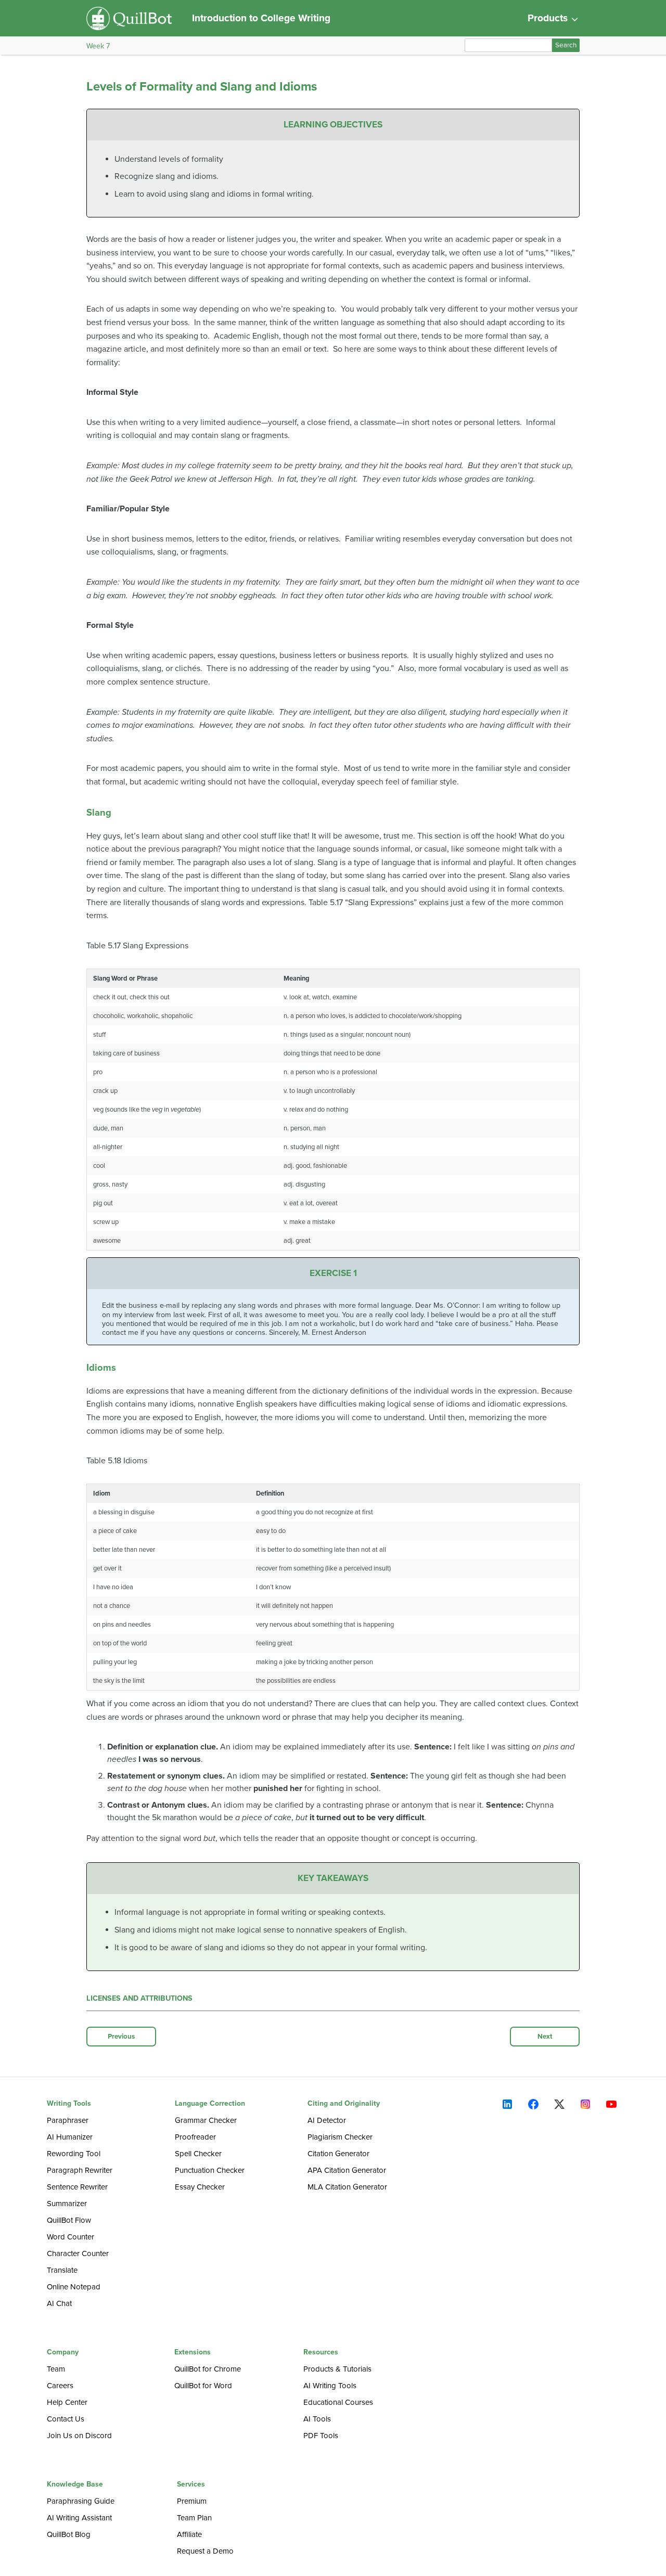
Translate (62, 2270)
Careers (60, 2386)
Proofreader (195, 2137)
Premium (192, 2501)
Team (56, 2369)
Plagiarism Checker (340, 2137)
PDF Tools (321, 2436)
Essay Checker (200, 2187)
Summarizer (67, 2204)
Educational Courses (338, 2402)
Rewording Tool (74, 2154)
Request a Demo (205, 2551)
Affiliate (189, 2534)
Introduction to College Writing (261, 18)
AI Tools (317, 2419)
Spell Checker (198, 2154)
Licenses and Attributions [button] (139, 1998)
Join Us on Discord (79, 2436)
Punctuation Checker (210, 2170)
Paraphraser (68, 2120)
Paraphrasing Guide (81, 2501)
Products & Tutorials (337, 2369)
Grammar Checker (206, 2120)
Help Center (67, 2402)
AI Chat (59, 2303)
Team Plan (194, 2518)
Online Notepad (74, 2287)
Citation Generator (338, 2154)
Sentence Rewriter (77, 2187)
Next (545, 2037)
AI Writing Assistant (79, 2518)
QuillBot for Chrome (208, 2369)
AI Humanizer (70, 2137)
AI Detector (327, 2120)
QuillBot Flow (69, 2220)
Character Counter (78, 2253)
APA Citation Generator (347, 2170)
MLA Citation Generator (347, 2187)
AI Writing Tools (330, 2386)
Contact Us (66, 2419)
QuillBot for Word (203, 2386)
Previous (121, 2037)
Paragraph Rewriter (80, 2170)
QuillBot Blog (69, 2534)
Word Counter (71, 2237)
